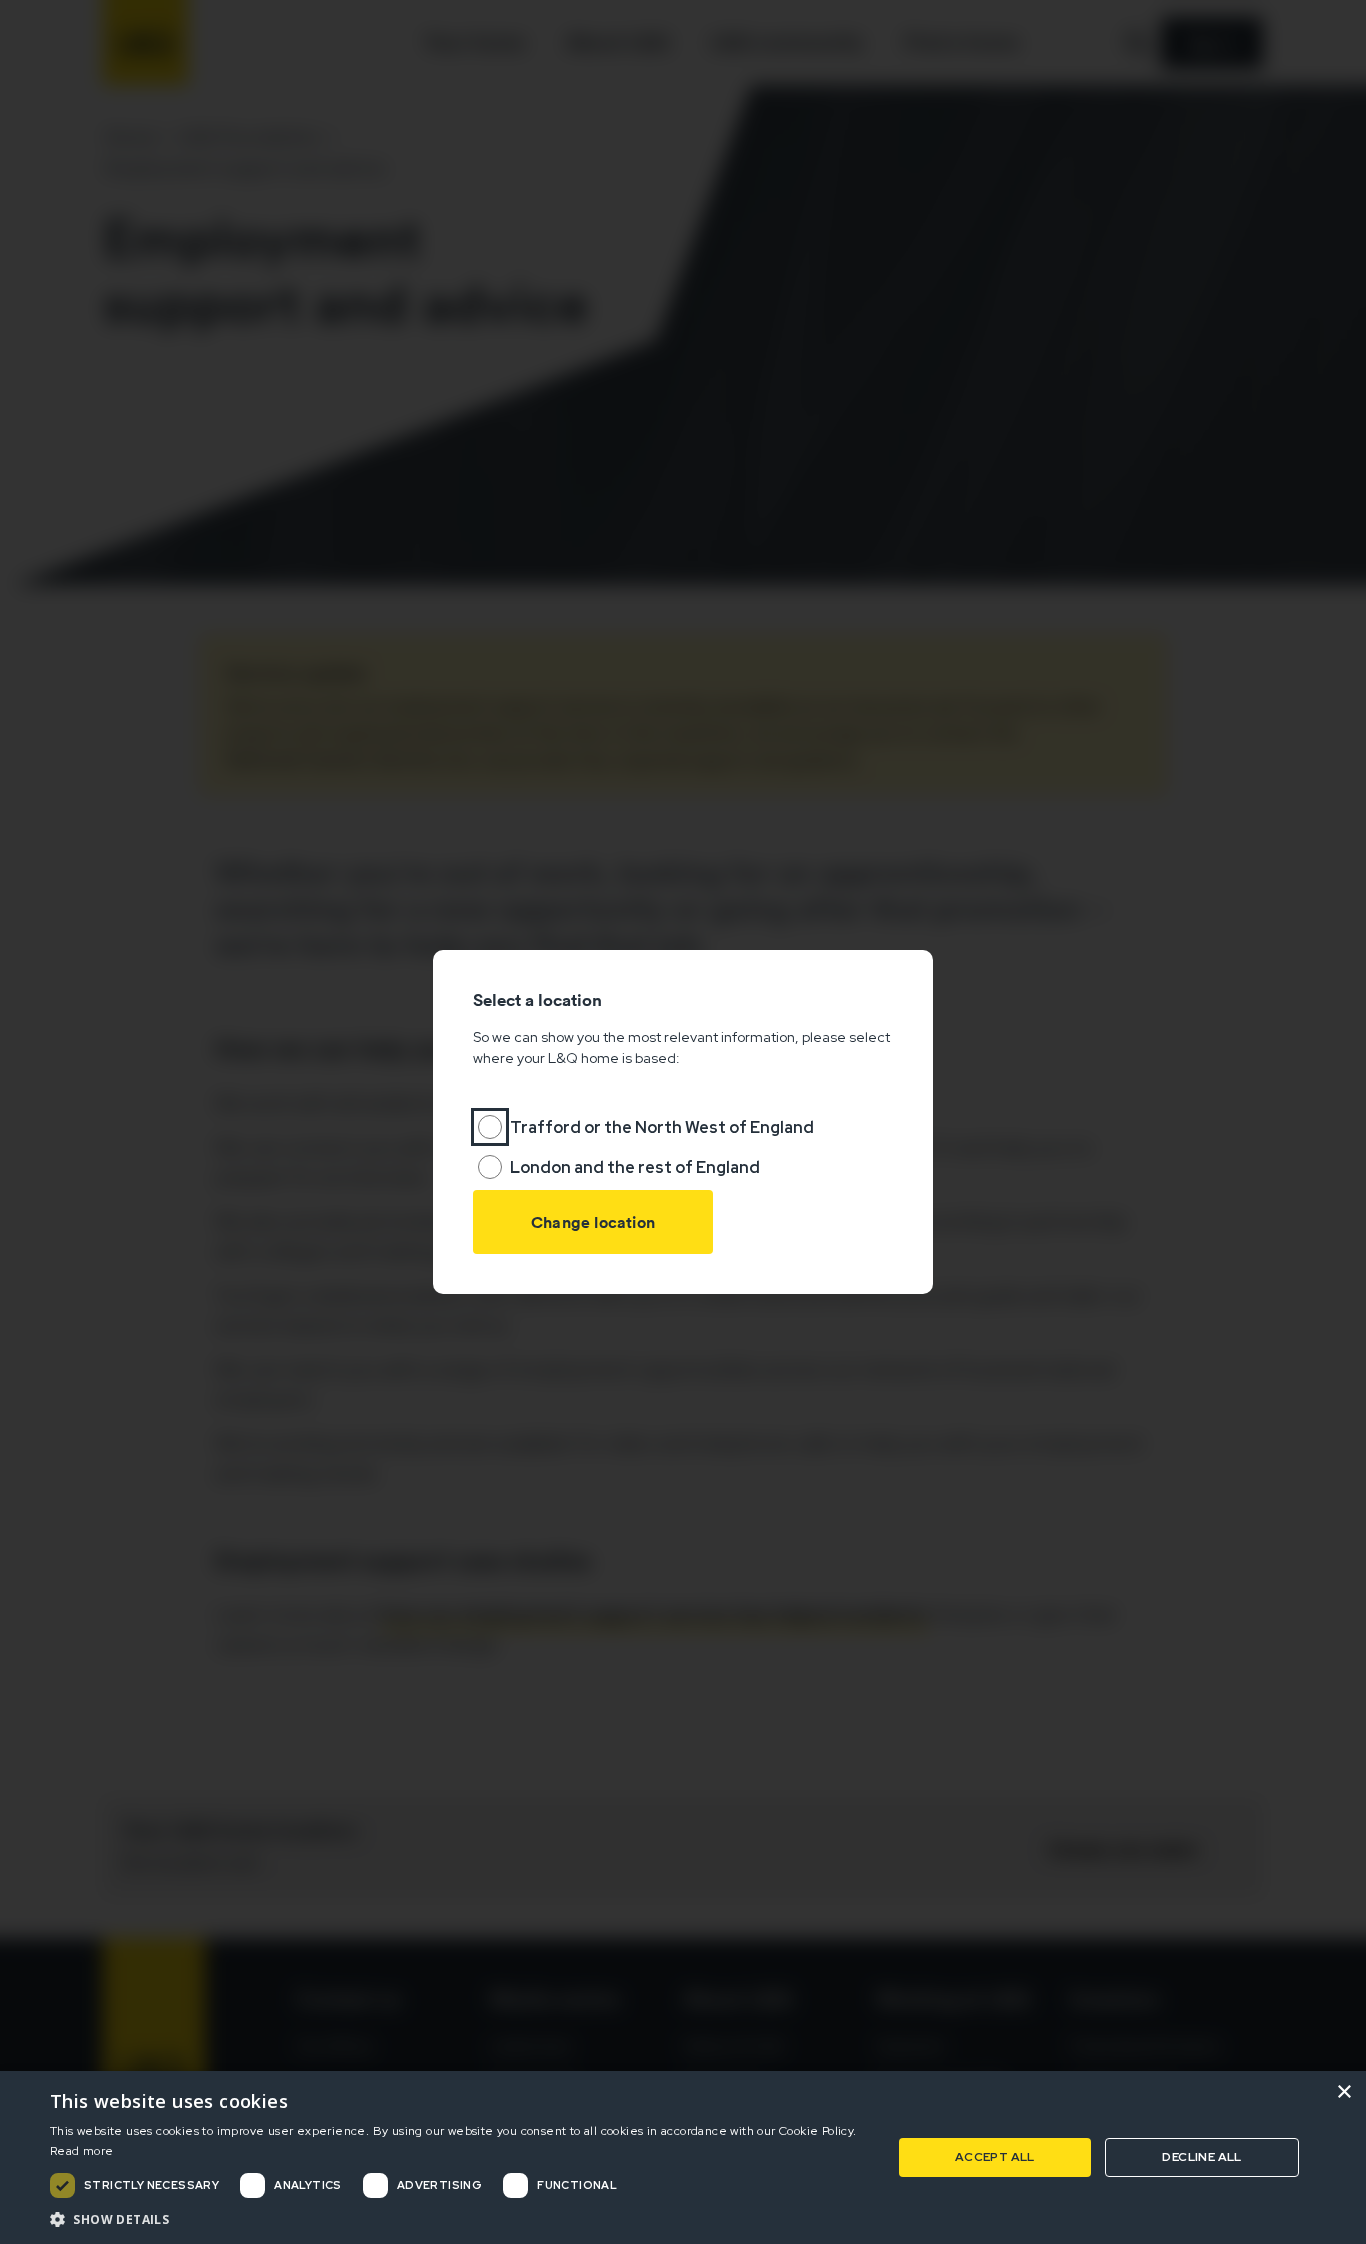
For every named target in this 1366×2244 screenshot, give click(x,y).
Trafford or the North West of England (662, 1127)
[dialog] (683, 2157)
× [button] (1343, 2092)
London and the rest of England (635, 1167)
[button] (458, 2219)
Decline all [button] (1201, 2157)
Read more (82, 2151)
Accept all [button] (995, 2157)
